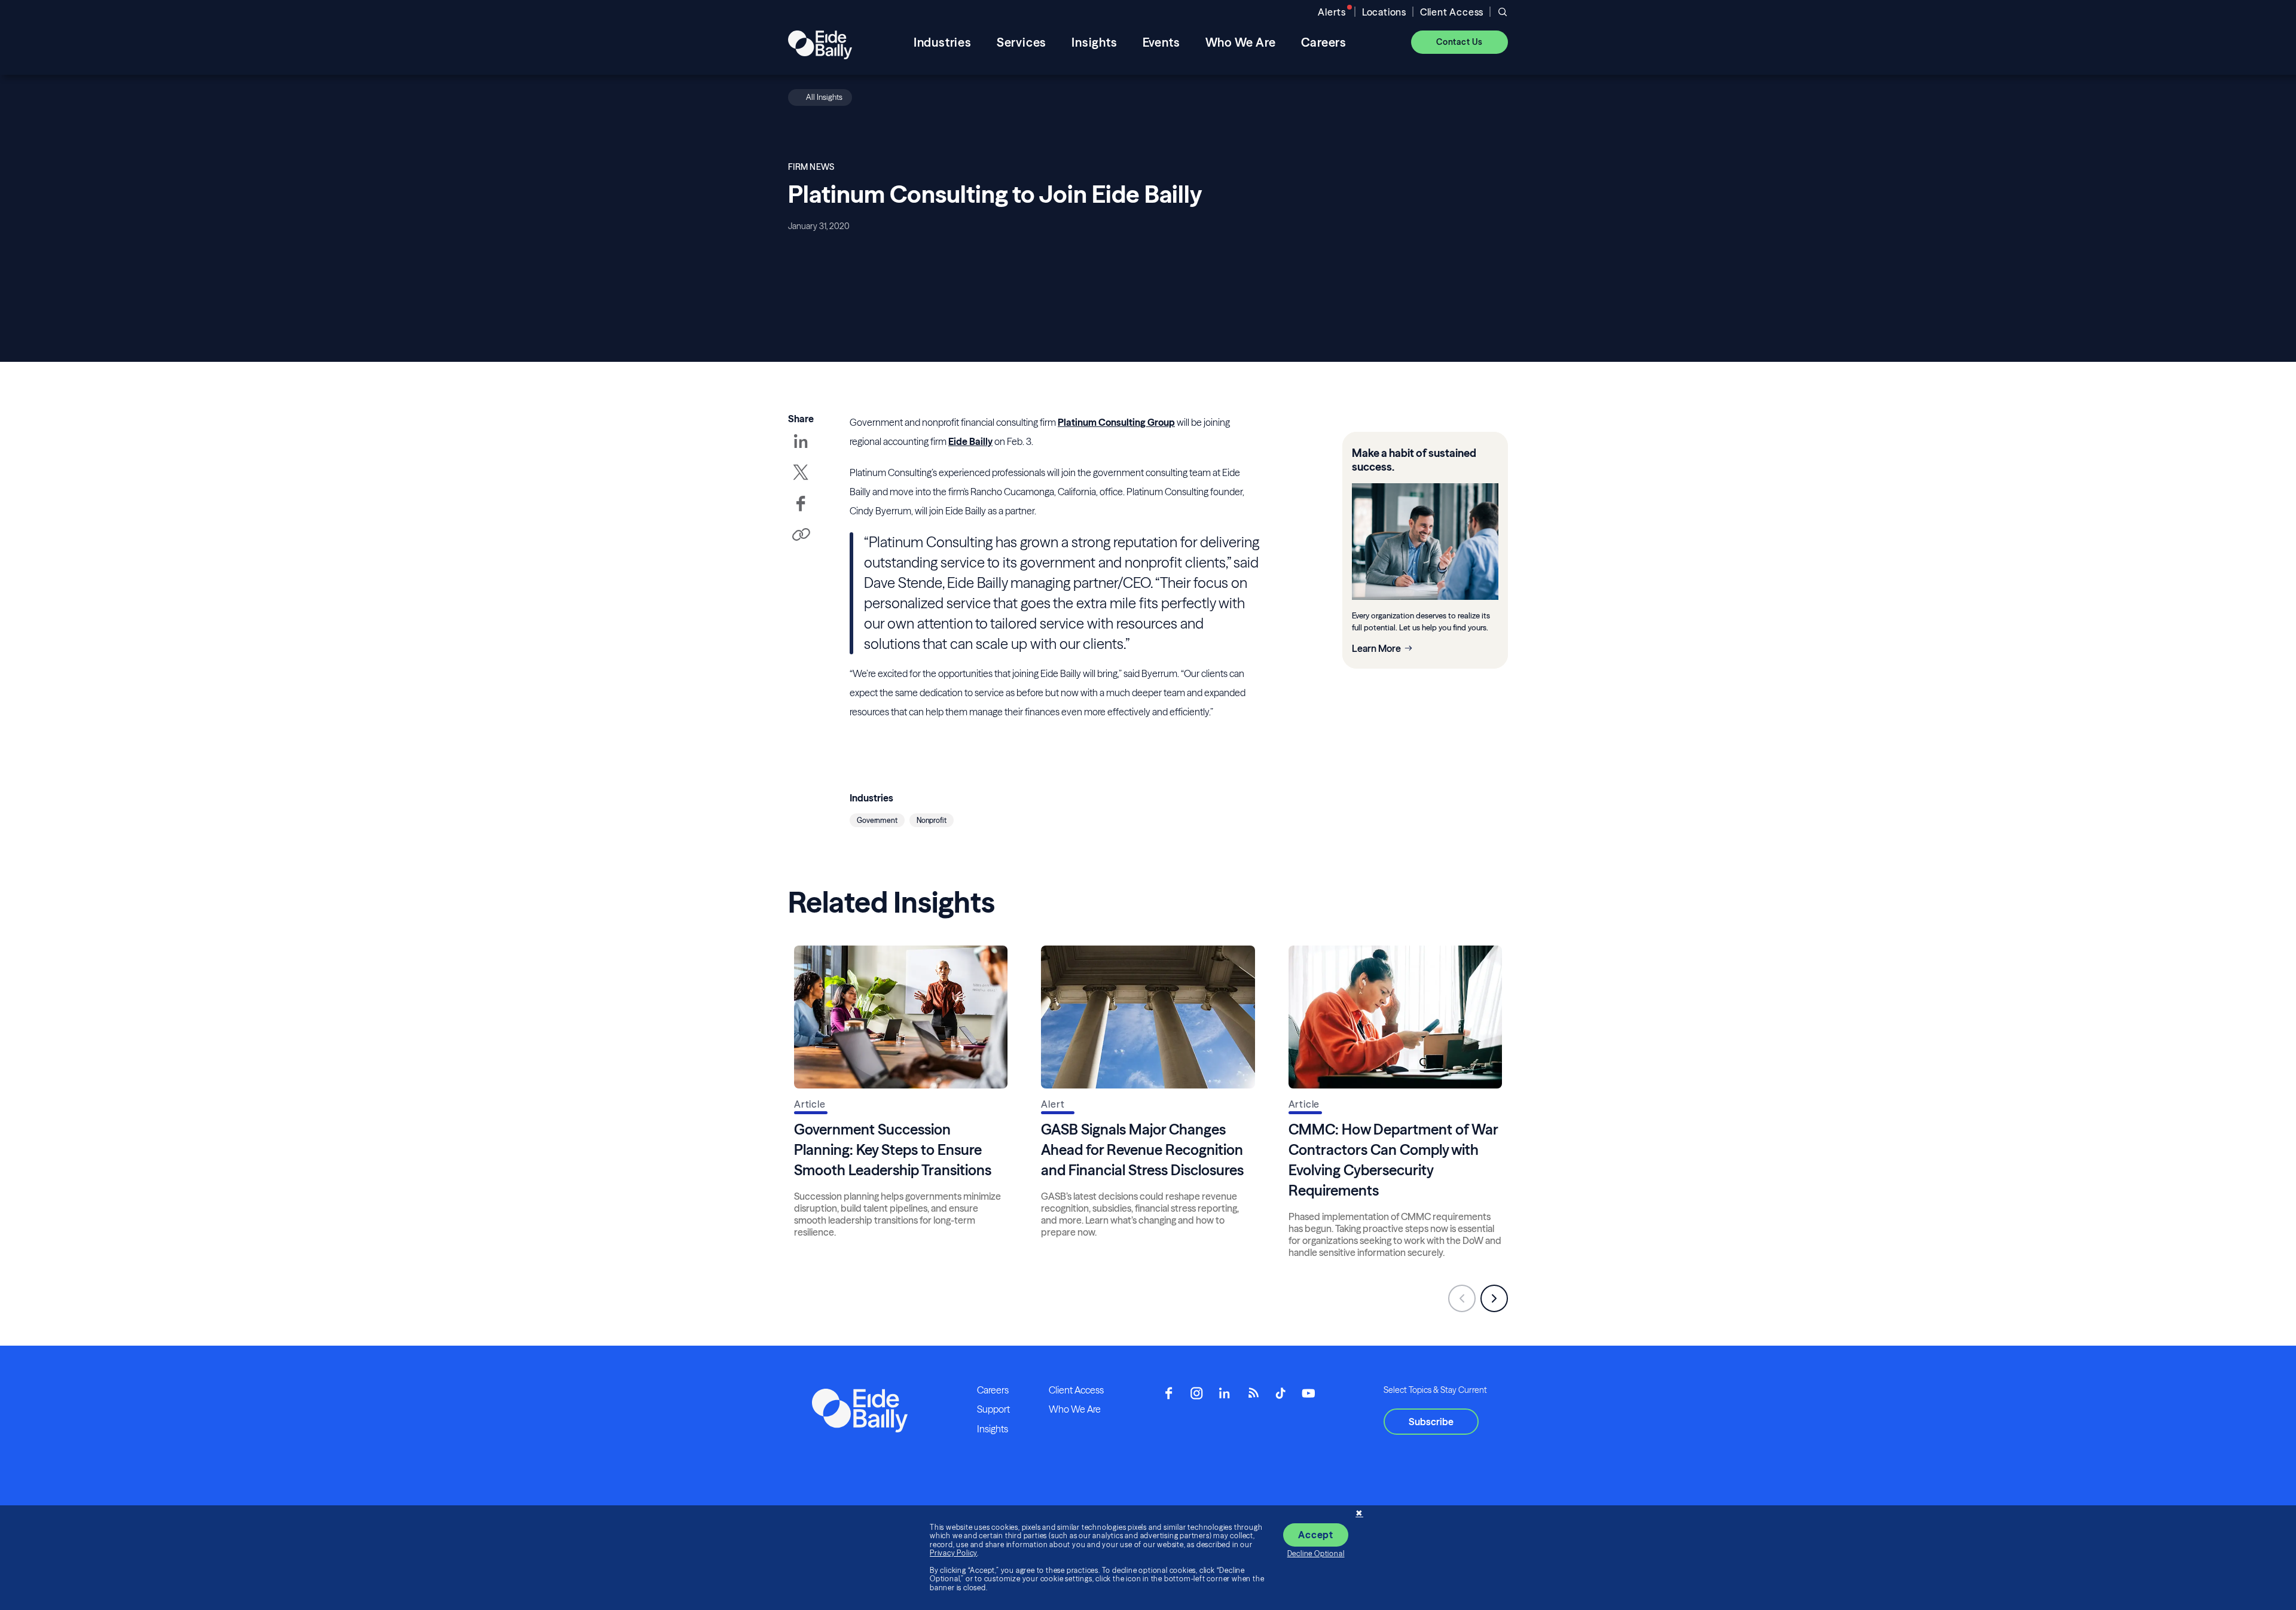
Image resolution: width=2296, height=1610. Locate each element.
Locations (1384, 12)
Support (993, 1409)
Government (877, 820)
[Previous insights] (1462, 1298)
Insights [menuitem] (1094, 42)
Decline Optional (1316, 1553)
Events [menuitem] (1161, 42)
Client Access (1452, 12)
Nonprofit (932, 820)
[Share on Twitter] (801, 481)
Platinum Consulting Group (1116, 422)
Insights (993, 1429)
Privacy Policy (953, 1553)
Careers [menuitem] (1324, 42)
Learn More (1376, 648)
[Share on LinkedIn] (801, 450)
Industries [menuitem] (943, 42)
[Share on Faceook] (801, 512)
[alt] (820, 42)
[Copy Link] (801, 536)
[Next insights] (1494, 1298)
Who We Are (1075, 1409)
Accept (1316, 1535)
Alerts (1332, 12)
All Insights (824, 97)
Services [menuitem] (1022, 42)
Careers (993, 1390)
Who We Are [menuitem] (1241, 42)
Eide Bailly (970, 441)
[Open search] (1503, 12)
